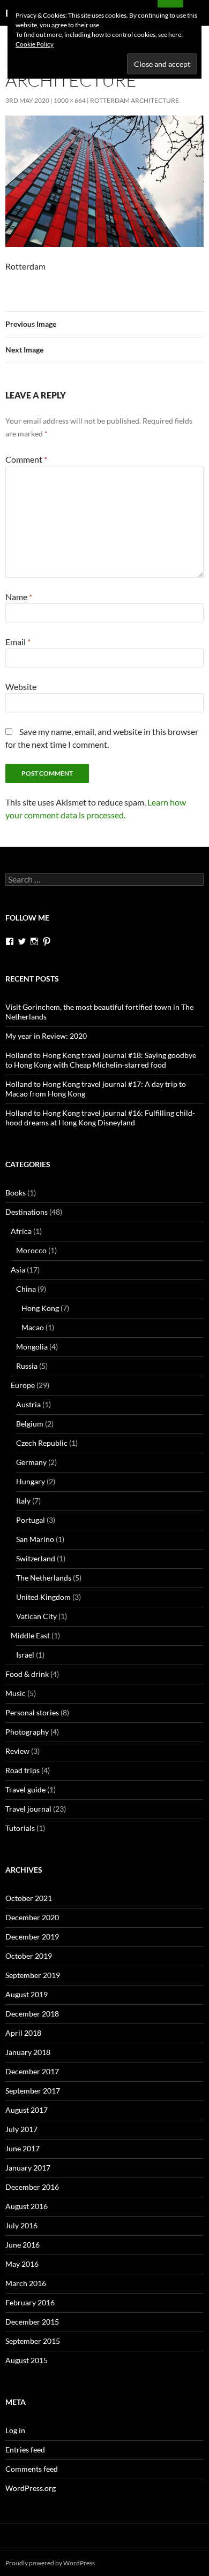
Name (19, 597)
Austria (28, 1404)
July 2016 (21, 2225)
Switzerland (36, 1558)
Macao (33, 1327)
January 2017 (28, 2168)
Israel (25, 1655)
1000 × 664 (70, 100)
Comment (26, 459)
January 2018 (28, 2052)
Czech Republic (42, 1443)
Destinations (27, 1212)
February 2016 (30, 2302)
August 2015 (27, 2360)
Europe (23, 1385)
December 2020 (32, 1917)
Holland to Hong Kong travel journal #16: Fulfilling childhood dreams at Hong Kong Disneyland (100, 1118)
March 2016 (26, 2283)
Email (18, 642)
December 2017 (32, 2071)
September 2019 (33, 1975)
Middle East (30, 1635)
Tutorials (20, 1828)
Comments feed (32, 2469)
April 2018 (23, 2033)
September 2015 (33, 2341)
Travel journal (28, 1809)
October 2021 (29, 1898)
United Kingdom (43, 1597)
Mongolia (32, 1347)
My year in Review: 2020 (46, 1036)
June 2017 (23, 2148)
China (26, 1289)
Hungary (31, 1481)
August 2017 (27, 2110)
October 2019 (29, 1956)
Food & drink (27, 1674)
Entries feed (25, 2449)
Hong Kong (40, 1308)
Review (17, 1751)
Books (16, 1193)
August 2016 (27, 2206)
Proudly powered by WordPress (50, 2563)
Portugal (31, 1520)
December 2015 (32, 2322)
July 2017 (21, 2129)
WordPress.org (31, 2488)
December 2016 (32, 2187)
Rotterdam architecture (135, 100)
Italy (23, 1501)
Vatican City (36, 1616)
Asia (18, 1270)
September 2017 (33, 2091)
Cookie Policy (35, 44)
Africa (21, 1231)
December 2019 (32, 1937)
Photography (27, 1732)
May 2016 (22, 2264)
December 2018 (32, 2014)
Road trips (23, 1770)
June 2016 (23, 2245)
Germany (31, 1462)
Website (21, 687)
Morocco (31, 1250)
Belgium (30, 1424)
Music (16, 1693)
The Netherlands (44, 1578)
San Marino (35, 1539)
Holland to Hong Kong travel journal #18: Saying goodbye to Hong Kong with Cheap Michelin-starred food (101, 1060)
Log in (15, 2430)
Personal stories (32, 1712)
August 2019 (27, 1994)
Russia (27, 1366)
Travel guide (25, 1789)
